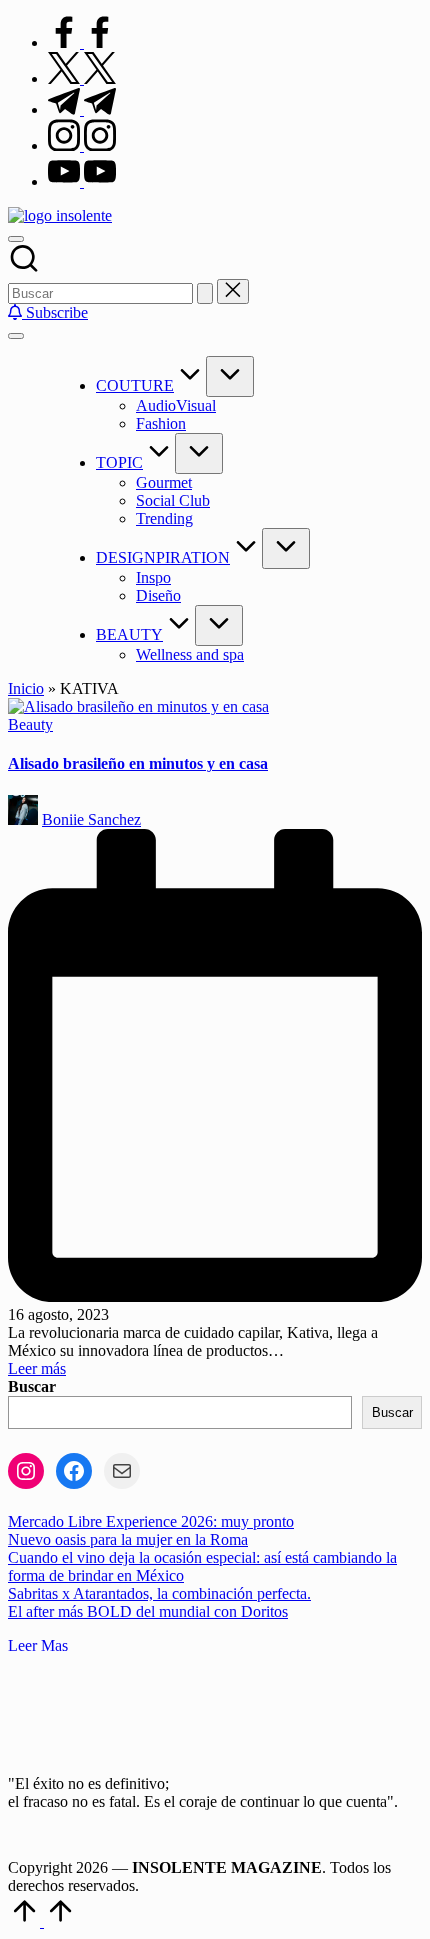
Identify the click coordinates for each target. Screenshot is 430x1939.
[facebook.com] (82, 42)
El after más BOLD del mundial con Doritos (148, 1611)
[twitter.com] (82, 78)
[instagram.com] (82, 145)
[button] (205, 293)
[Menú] (16, 336)
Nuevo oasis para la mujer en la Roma (128, 1539)
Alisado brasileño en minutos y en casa (138, 763)
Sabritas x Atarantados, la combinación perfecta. (159, 1593)
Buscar (32, 1386)
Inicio (26, 688)
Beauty (30, 724)
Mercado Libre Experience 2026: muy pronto (151, 1521)
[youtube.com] (82, 181)
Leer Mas (38, 1646)
